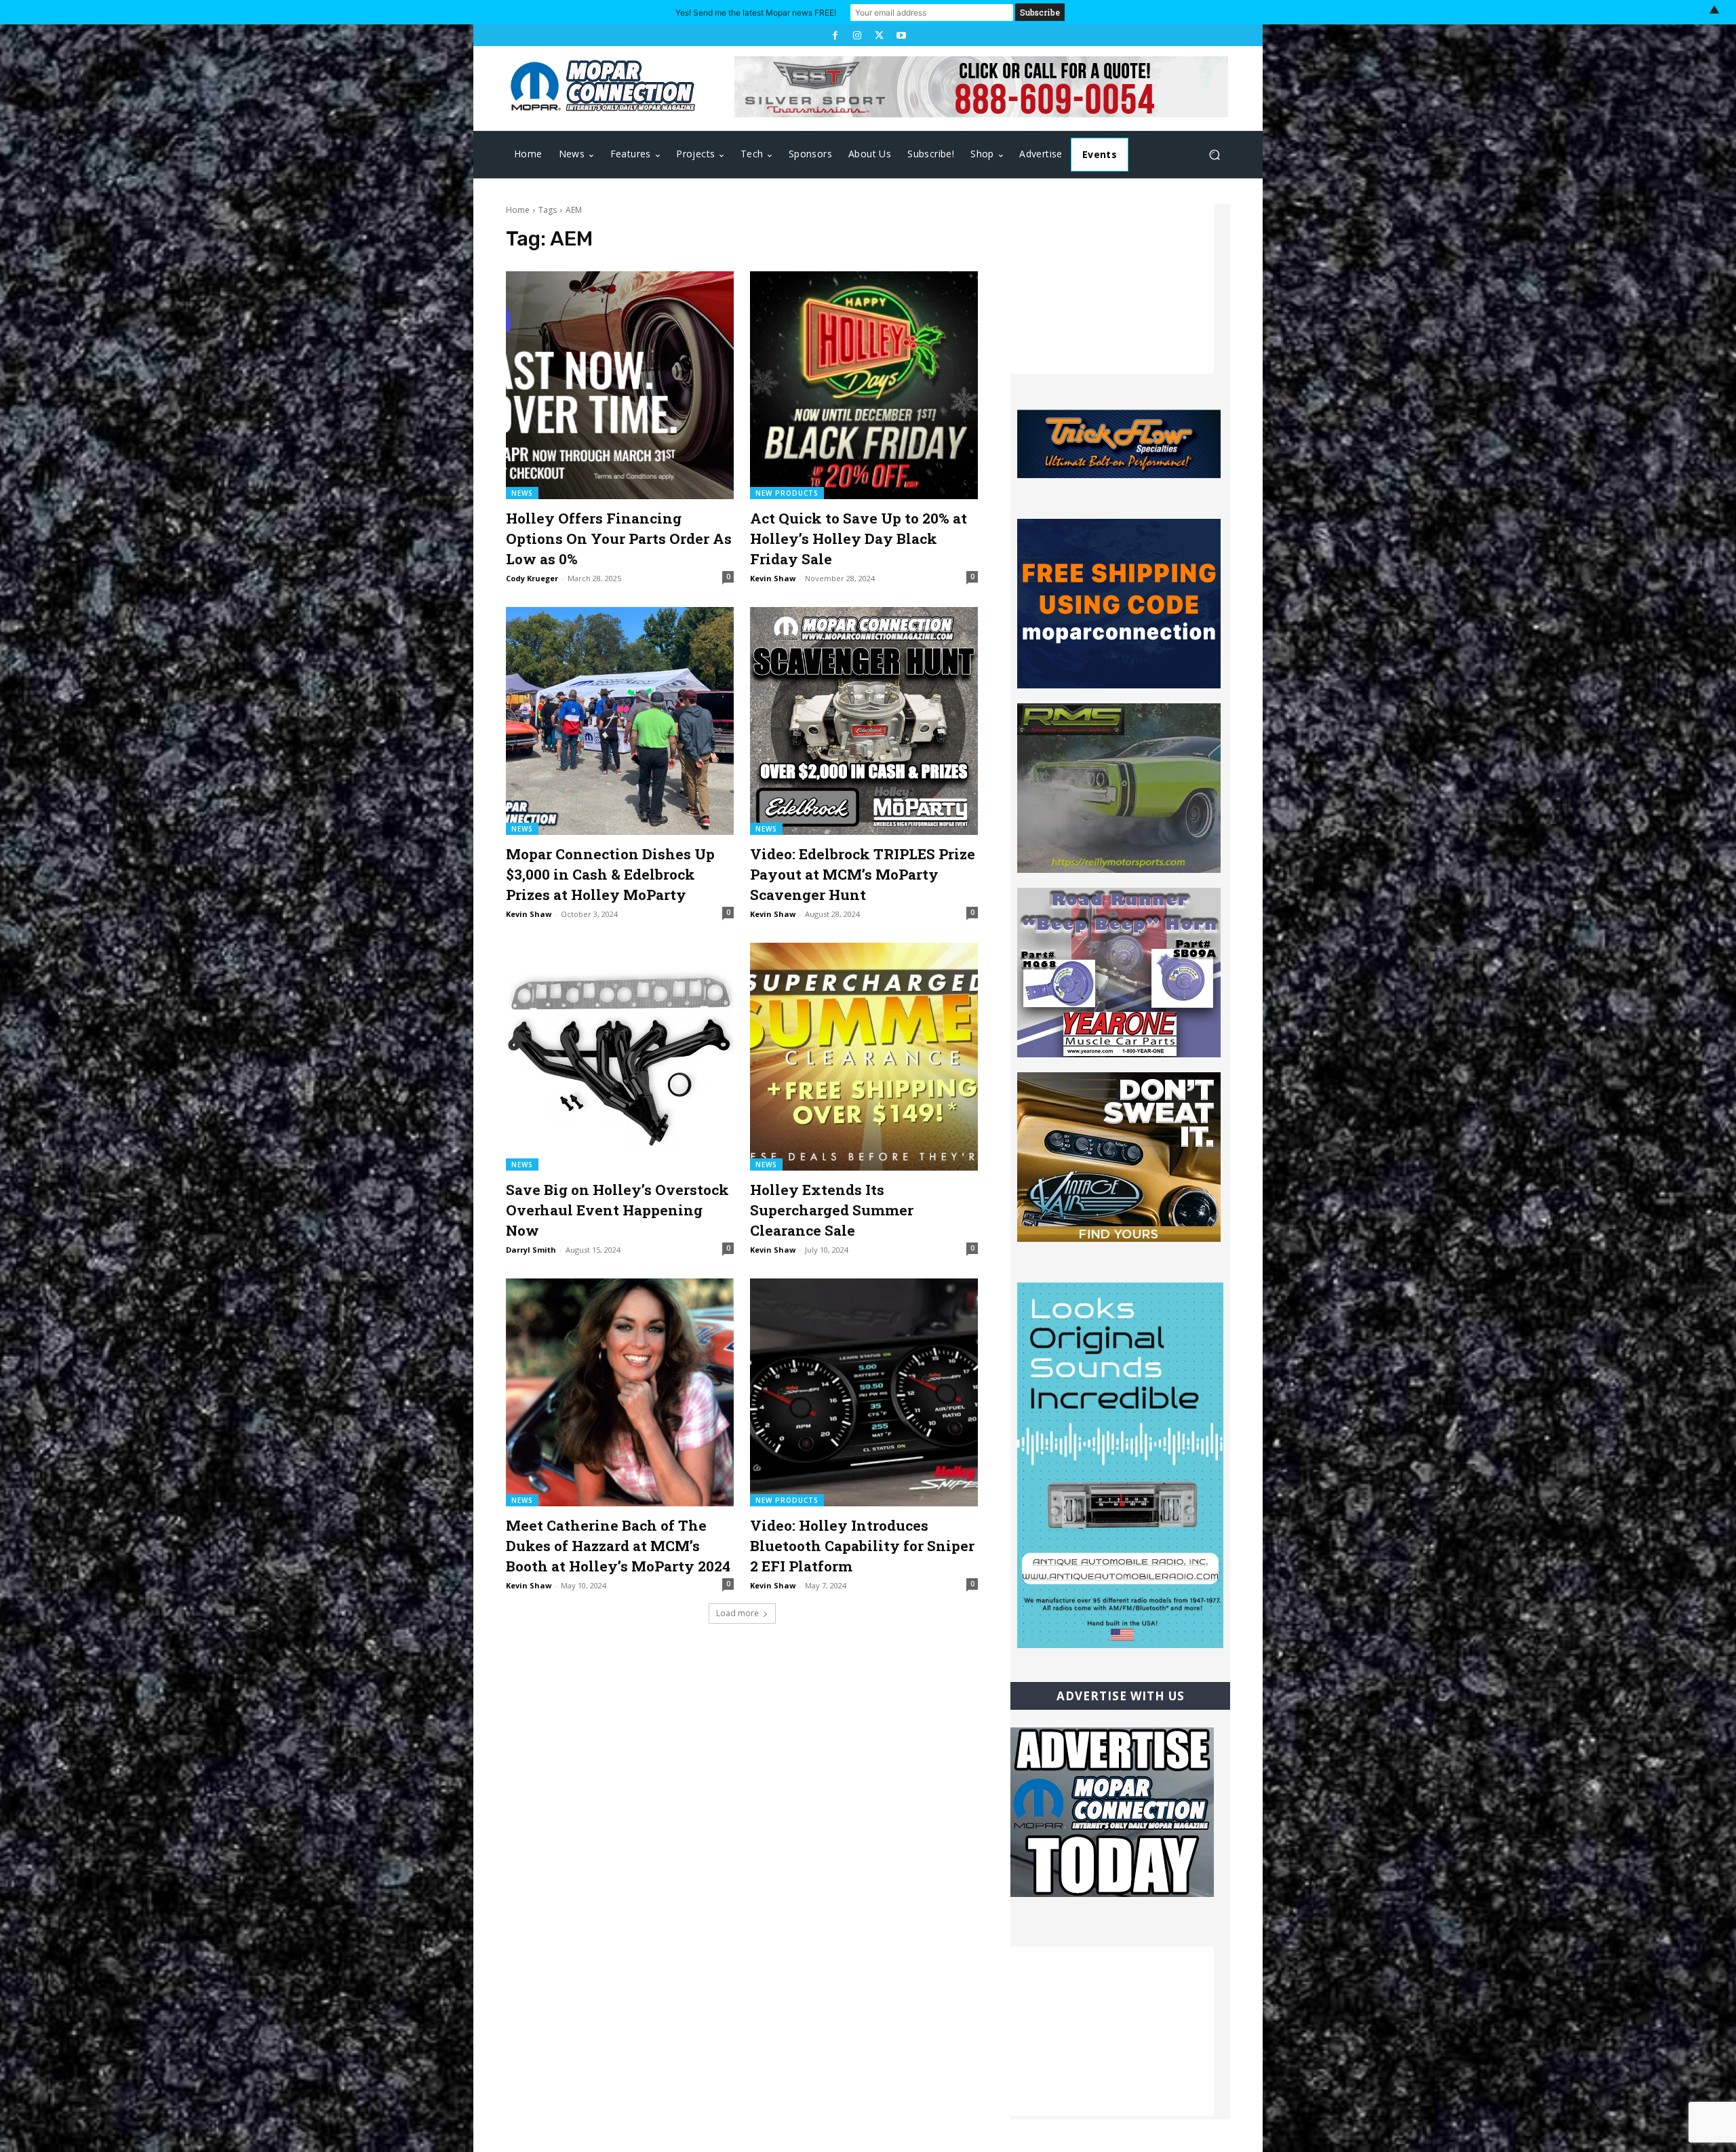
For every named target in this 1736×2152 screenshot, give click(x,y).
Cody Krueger (532, 578)
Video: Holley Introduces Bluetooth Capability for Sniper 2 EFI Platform (862, 1546)
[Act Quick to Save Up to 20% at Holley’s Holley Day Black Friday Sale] (864, 385)
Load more (737, 1613)
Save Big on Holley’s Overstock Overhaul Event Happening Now (617, 1210)
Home (518, 210)
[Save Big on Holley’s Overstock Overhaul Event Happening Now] (620, 1057)
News (522, 493)
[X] (879, 35)
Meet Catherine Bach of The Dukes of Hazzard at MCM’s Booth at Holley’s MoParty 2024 (618, 1546)
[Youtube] (901, 35)
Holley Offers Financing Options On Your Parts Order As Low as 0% (619, 539)
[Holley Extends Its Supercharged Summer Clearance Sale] (864, 1057)
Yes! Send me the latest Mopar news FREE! (756, 13)
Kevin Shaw (773, 578)
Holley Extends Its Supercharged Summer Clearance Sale (832, 1210)
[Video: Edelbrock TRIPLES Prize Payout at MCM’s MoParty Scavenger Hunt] (864, 721)
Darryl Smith (531, 1250)
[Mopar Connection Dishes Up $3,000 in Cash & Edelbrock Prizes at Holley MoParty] (620, 721)
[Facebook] (835, 35)
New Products (787, 493)
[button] (1214, 155)
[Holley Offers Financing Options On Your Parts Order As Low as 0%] (620, 385)
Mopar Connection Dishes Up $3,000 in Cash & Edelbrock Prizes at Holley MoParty (610, 874)
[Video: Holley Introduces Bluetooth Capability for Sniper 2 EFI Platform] (864, 1392)
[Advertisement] (1112, 289)
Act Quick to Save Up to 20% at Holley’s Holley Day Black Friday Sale (859, 539)
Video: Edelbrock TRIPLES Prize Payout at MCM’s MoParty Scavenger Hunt (863, 874)
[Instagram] (857, 35)
